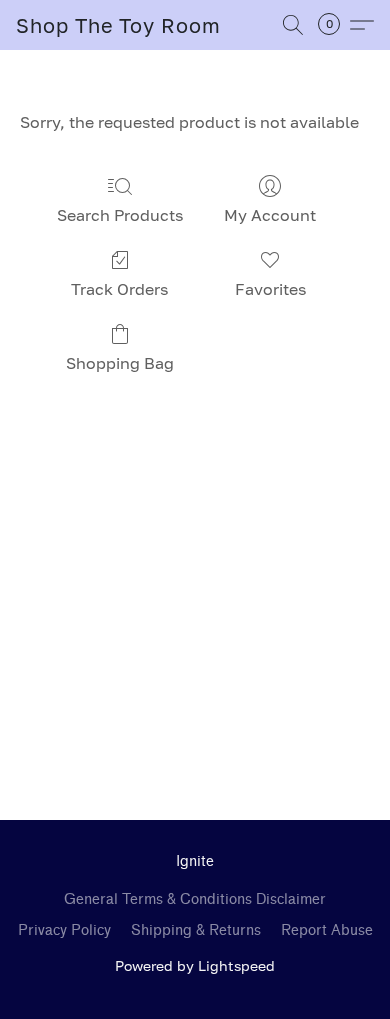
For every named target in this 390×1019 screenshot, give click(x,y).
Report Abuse (327, 930)
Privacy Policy (64, 930)
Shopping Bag (120, 363)
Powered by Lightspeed (195, 965)
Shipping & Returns (196, 930)
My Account (270, 215)
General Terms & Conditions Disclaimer (195, 899)
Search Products (120, 215)
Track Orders (119, 289)
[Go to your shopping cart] (335, 25)
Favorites (270, 289)
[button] (118, 25)
